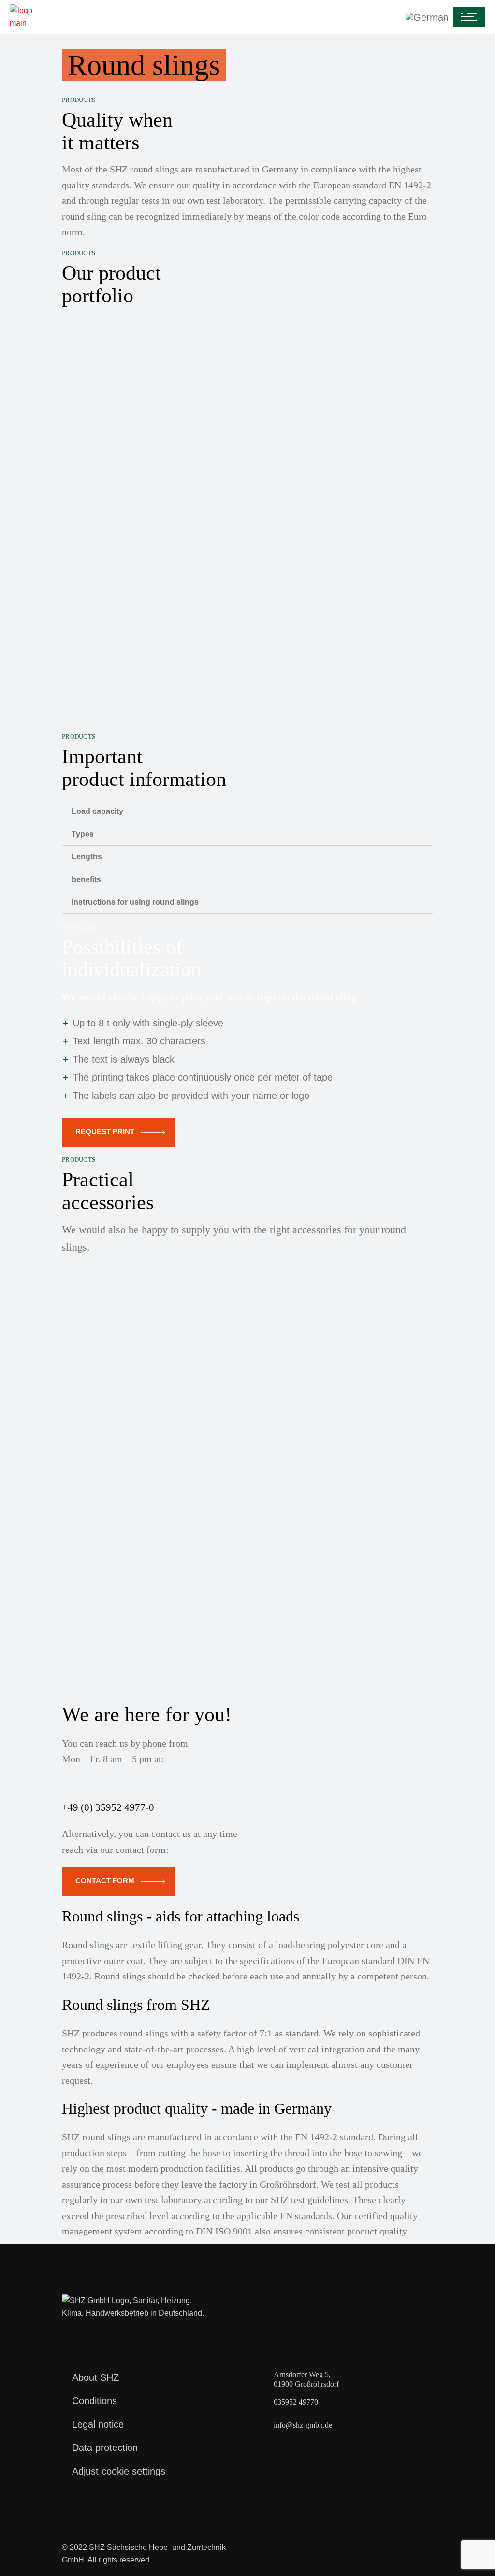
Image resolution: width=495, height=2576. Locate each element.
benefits (86, 879)
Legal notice (98, 2424)
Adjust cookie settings (119, 2471)
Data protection (105, 2448)
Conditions (95, 2401)
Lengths (87, 857)
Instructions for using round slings (135, 902)
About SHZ (95, 2377)
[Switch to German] (249, 17)
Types (83, 834)
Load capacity (97, 811)
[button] (247, 811)
